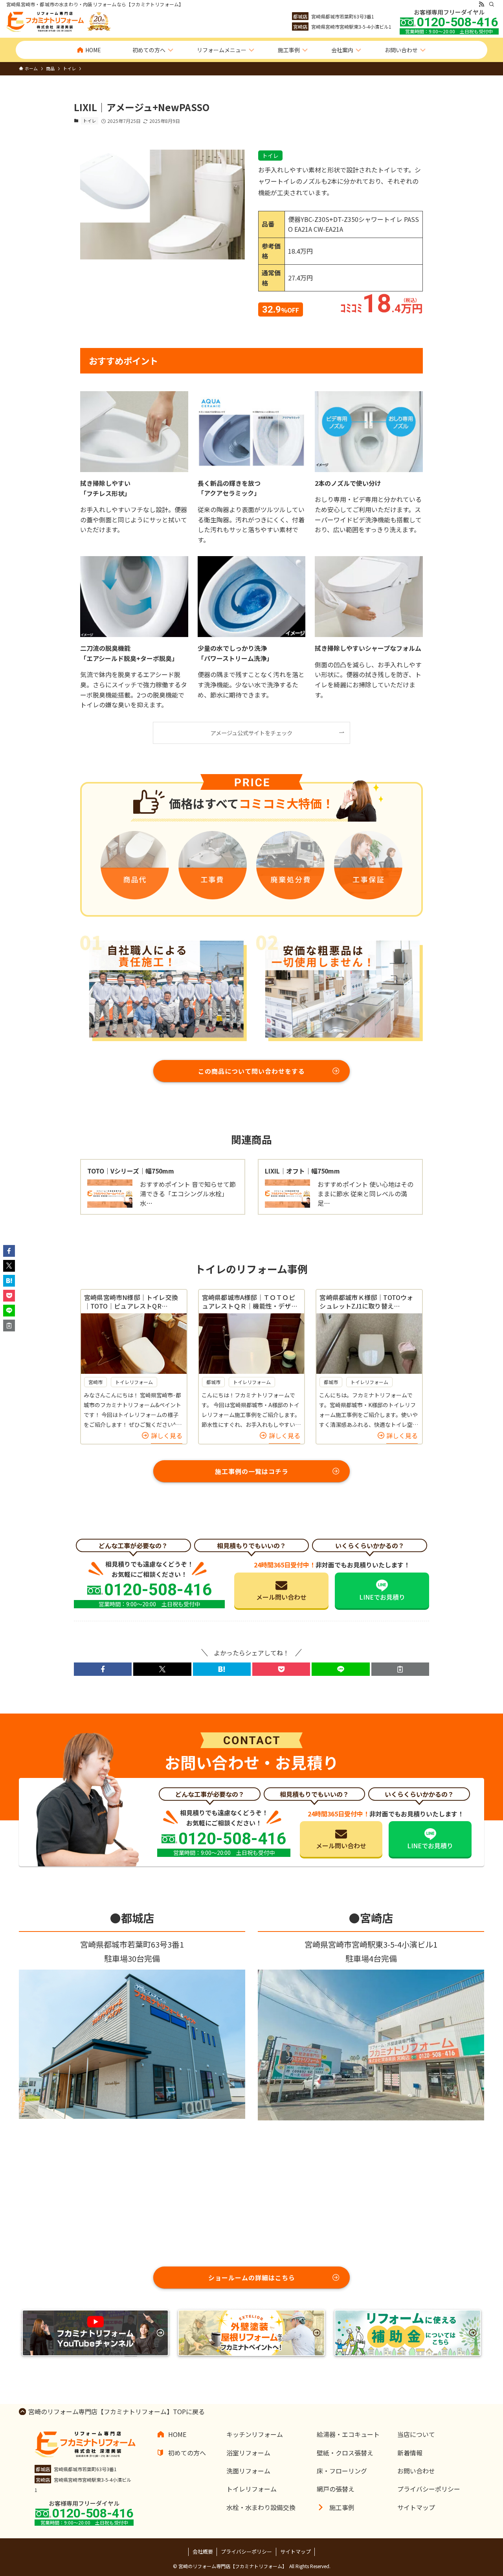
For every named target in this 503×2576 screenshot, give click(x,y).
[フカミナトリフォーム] (59, 22)
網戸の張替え (336, 2489)
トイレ (89, 121)
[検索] (492, 4)
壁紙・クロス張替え (345, 2453)
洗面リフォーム (248, 2471)
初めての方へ (187, 2453)
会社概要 (203, 2551)
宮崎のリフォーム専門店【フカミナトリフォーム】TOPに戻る (117, 2411)
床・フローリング (342, 2471)
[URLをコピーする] (400, 1669)
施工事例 (342, 2507)
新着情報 (410, 2453)
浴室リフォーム (248, 2453)
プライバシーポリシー (429, 2489)
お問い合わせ (416, 2471)
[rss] (481, 4)
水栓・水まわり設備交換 (261, 2507)
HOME (177, 2434)
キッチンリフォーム (255, 2434)
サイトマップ (416, 2507)
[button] (103, 1669)
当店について (416, 2434)
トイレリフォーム (251, 2489)
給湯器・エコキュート (348, 2434)
